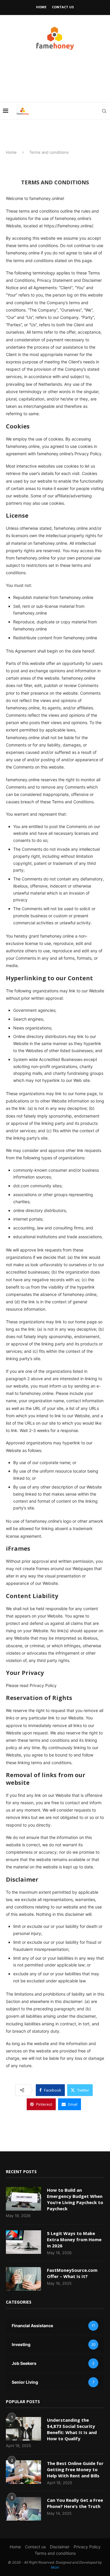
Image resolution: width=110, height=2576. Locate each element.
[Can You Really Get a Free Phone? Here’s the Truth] (23, 2509)
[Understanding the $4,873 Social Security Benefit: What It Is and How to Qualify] (23, 2429)
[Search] (104, 111)
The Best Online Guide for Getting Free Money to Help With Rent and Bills (75, 2469)
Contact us (63, 7)
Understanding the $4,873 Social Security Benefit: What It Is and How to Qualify (72, 2429)
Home (41, 7)
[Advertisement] (50, 82)
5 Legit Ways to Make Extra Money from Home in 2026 (74, 2239)
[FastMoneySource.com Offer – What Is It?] (23, 2279)
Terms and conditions (55, 2553)
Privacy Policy (87, 2547)
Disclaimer (60, 2547)
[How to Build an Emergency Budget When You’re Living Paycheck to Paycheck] (23, 2199)
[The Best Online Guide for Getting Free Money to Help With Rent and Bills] (23, 2472)
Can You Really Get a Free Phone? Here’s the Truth (75, 2503)
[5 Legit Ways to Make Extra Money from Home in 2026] (23, 2242)
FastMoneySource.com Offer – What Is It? (72, 2273)
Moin (55, 2567)
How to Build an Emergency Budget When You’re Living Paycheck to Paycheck (75, 2199)
